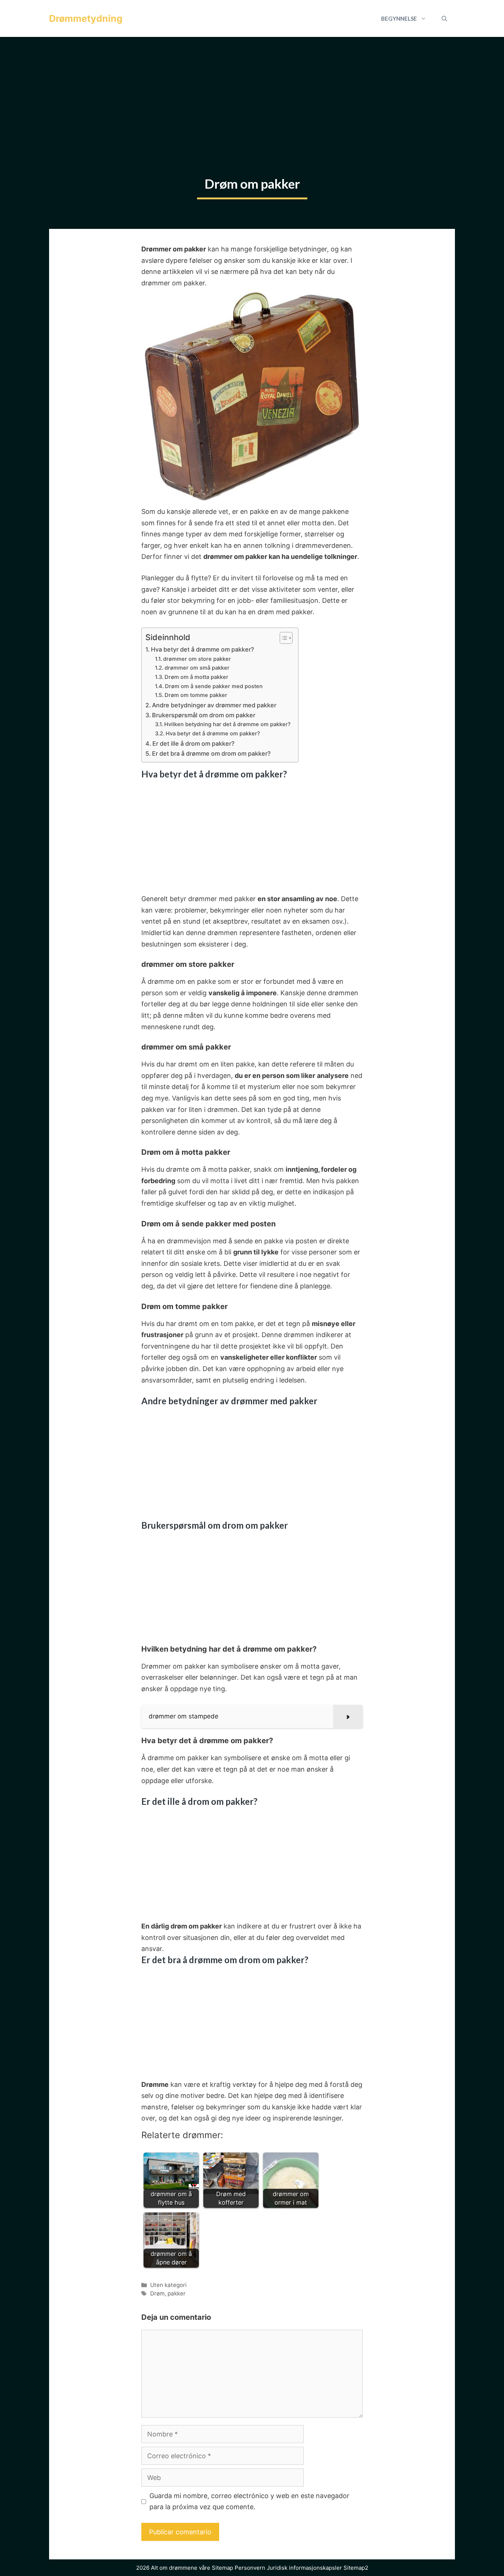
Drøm (157, 2293)
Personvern (250, 2568)
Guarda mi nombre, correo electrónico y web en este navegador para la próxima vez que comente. (249, 2501)
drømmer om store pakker (197, 659)
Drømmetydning (86, 18)
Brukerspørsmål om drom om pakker (204, 715)
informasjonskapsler (315, 2568)
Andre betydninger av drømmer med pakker (214, 705)
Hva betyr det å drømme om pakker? (203, 649)
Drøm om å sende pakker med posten (214, 686)
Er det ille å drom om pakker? (194, 743)
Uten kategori (168, 2285)
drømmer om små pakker (197, 668)
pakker (177, 2293)
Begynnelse (399, 18)
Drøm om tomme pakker (196, 695)
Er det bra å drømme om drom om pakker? (211, 753)
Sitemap (222, 2568)
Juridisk (277, 2568)
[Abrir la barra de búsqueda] (444, 18)
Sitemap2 (356, 2568)
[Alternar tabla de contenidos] (282, 638)
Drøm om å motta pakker (196, 677)
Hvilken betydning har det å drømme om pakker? (227, 724)
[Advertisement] (252, 92)
